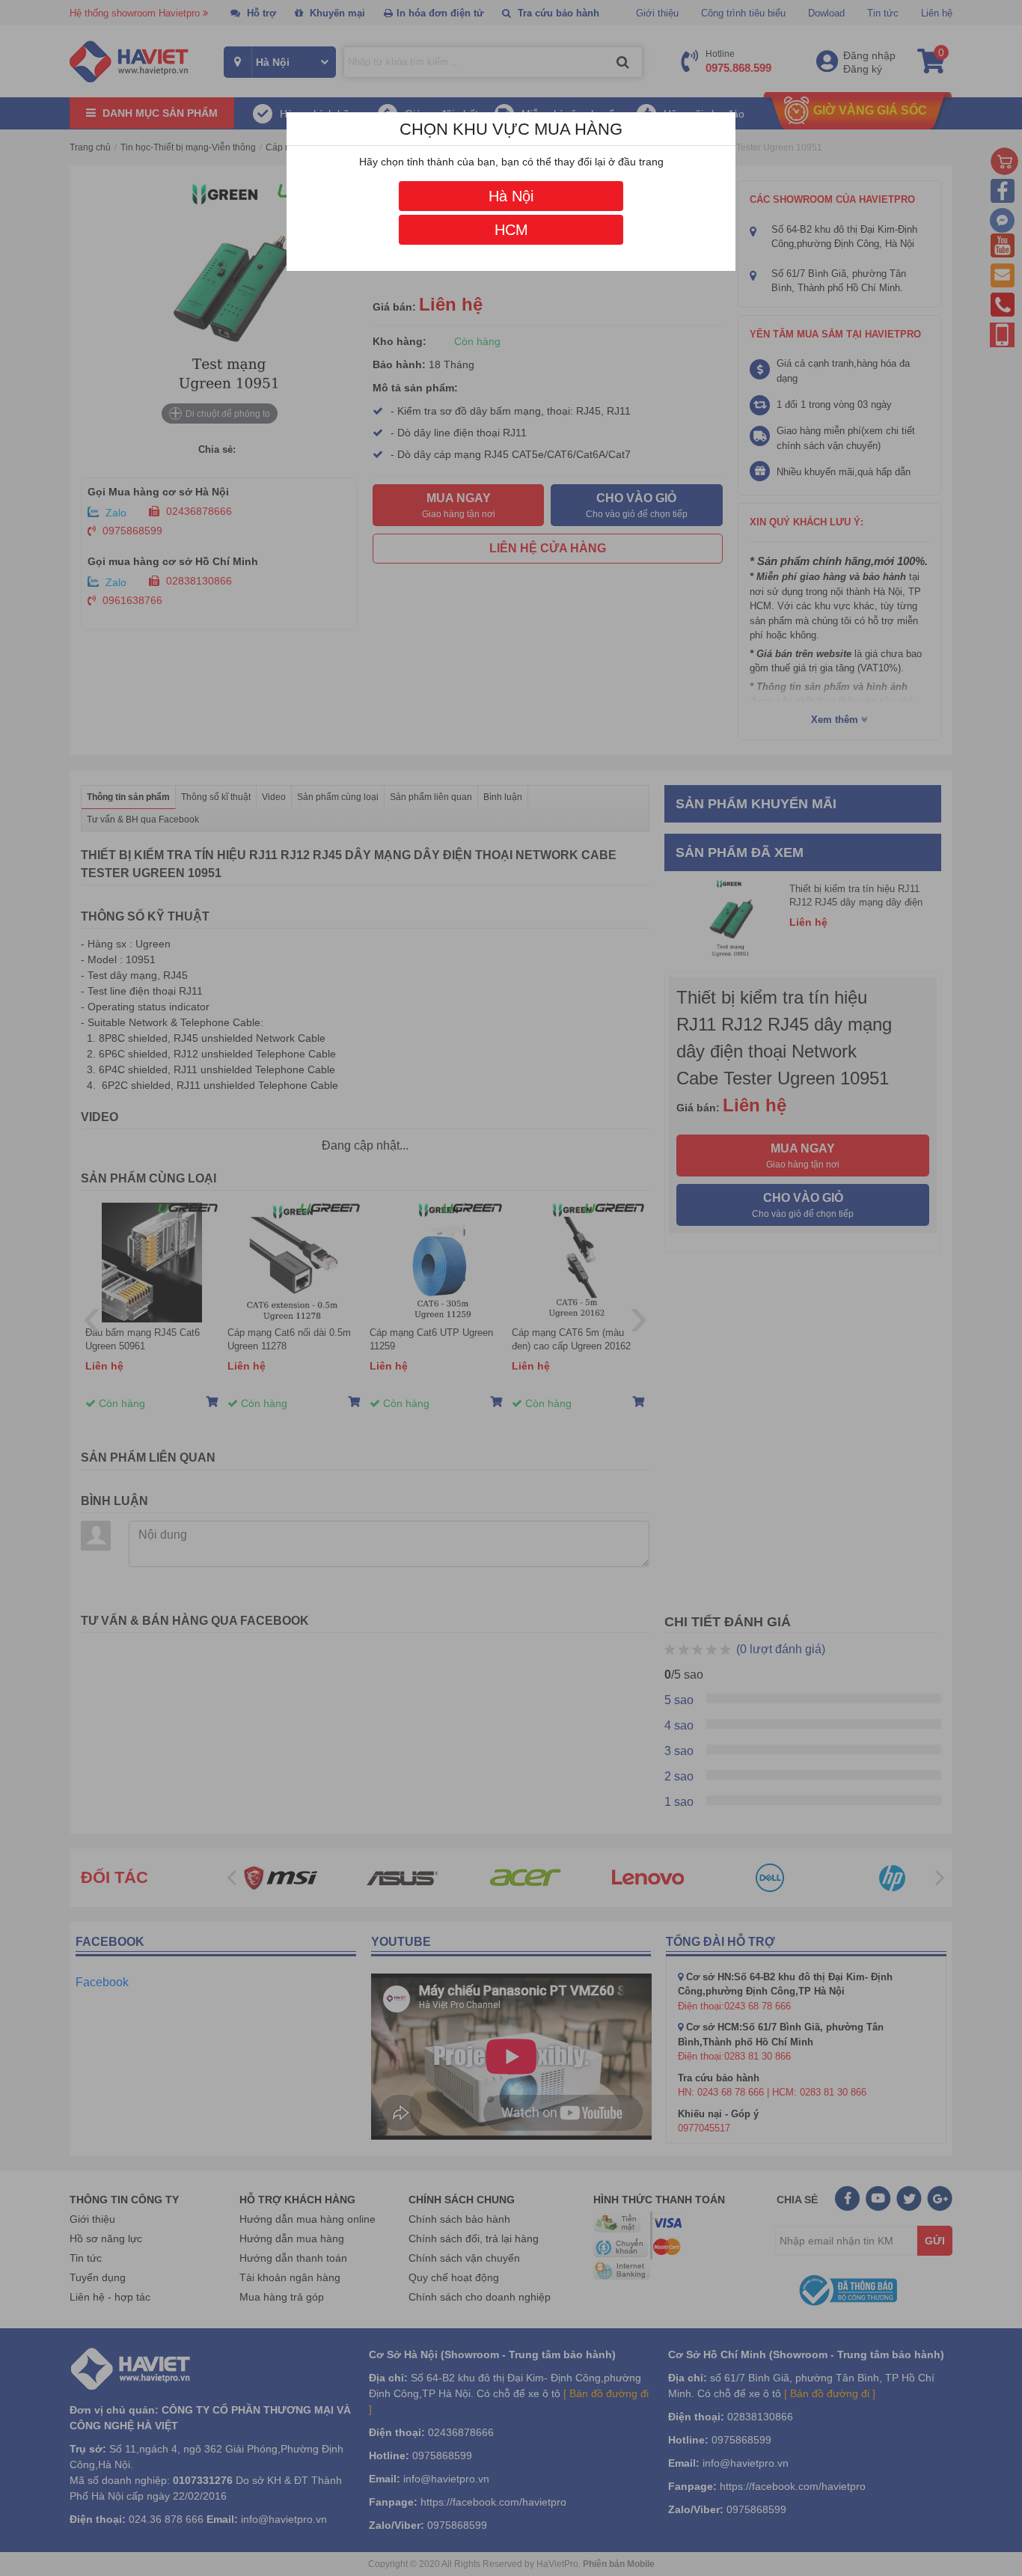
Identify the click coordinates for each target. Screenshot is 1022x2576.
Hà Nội (511, 196)
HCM (511, 230)
